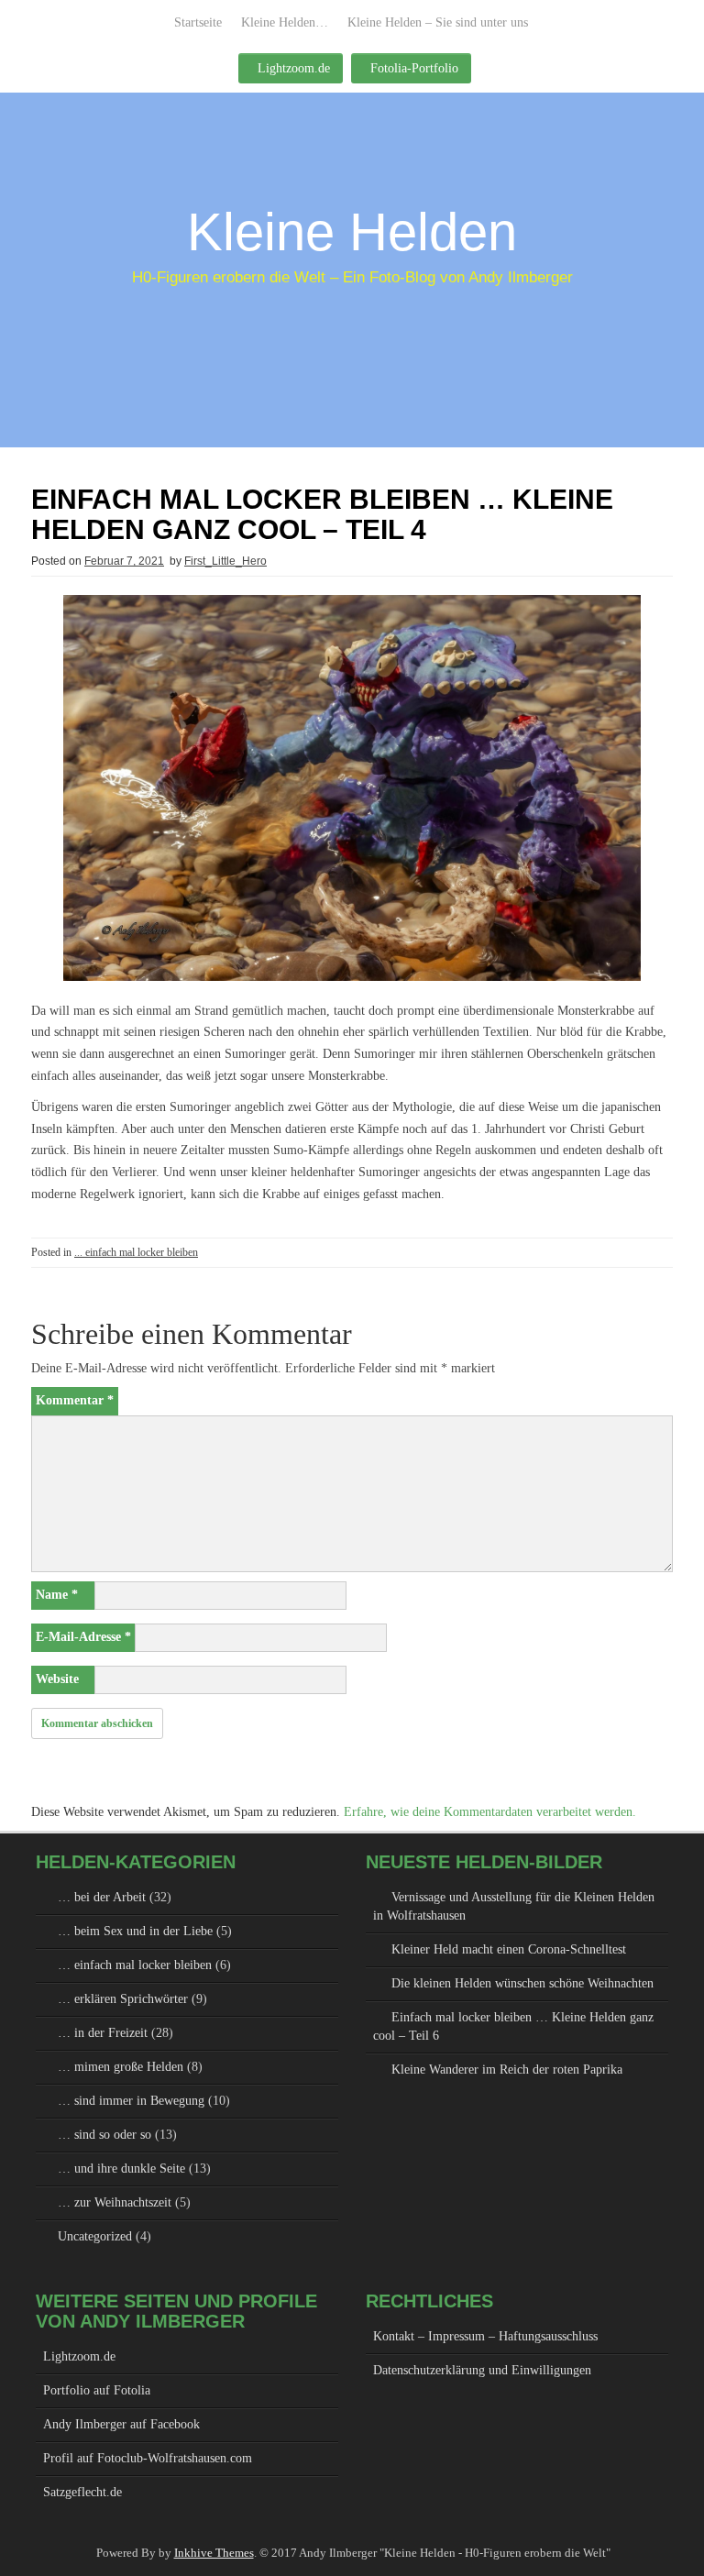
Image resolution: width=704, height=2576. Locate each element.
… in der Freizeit (103, 2033)
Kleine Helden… (285, 22)
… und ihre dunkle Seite (121, 2169)
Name (57, 1595)
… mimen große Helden (121, 2067)
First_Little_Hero (225, 561)
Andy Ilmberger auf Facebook (121, 2424)
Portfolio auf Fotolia (97, 2390)
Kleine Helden (352, 231)
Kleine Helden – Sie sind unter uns (438, 22)
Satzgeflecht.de (82, 2492)
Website (57, 1679)
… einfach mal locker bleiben (135, 1965)
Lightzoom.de (294, 68)
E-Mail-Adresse (83, 1637)
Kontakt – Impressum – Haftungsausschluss (485, 2336)
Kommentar (75, 1400)
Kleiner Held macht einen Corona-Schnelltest (509, 1949)
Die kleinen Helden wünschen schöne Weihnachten (522, 1983)
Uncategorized (95, 2236)
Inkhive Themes (214, 2553)
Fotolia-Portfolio (414, 68)
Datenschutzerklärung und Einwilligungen (482, 2370)
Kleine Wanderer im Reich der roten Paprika (507, 2070)
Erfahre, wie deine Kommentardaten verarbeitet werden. (490, 1812)
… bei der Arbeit (102, 1897)
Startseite (198, 22)
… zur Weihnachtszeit (115, 2202)
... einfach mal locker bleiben (136, 1252)
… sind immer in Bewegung (131, 2101)
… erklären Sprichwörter (123, 1999)
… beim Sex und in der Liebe (135, 1931)
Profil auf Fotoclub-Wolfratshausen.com (148, 2458)
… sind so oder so (104, 2135)
